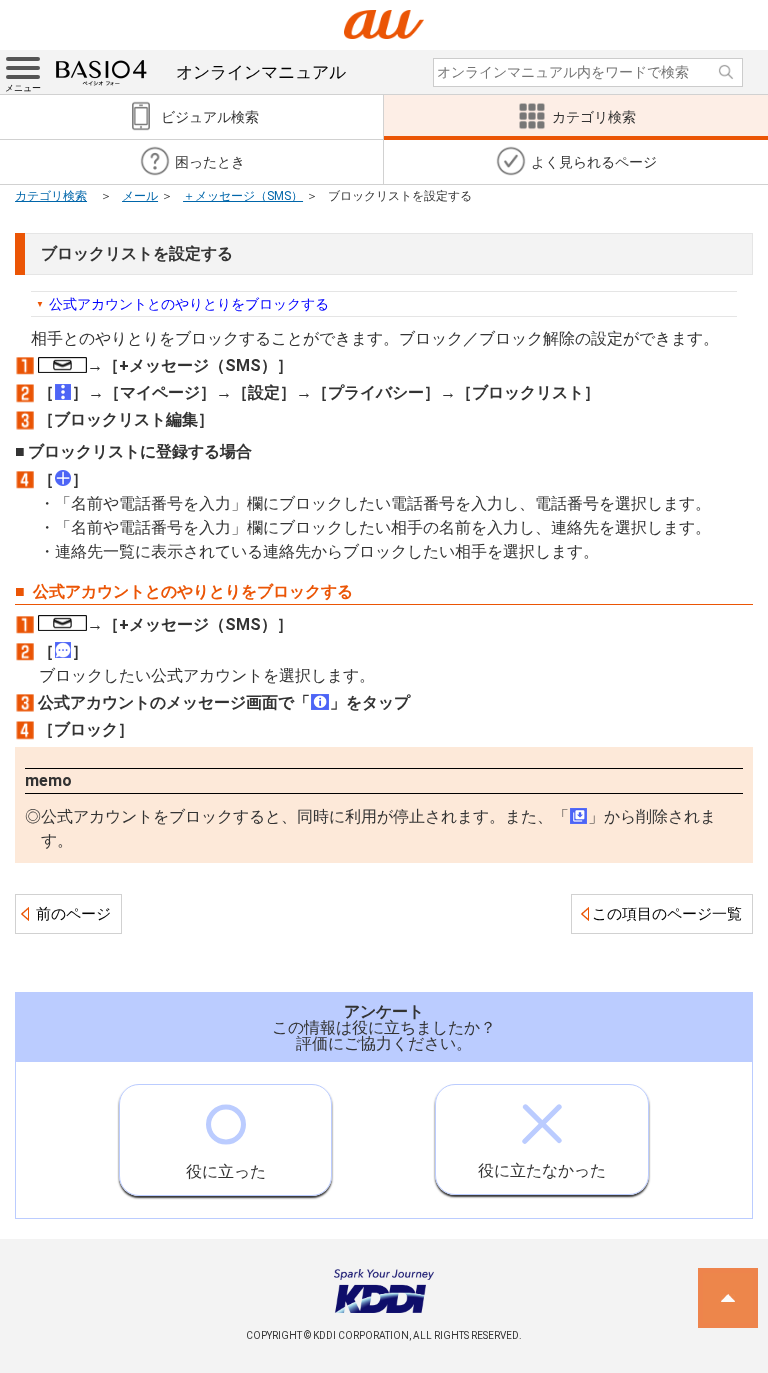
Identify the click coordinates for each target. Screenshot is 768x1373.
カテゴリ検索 (51, 196)
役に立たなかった (542, 1170)
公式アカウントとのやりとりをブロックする (189, 304)
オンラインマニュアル (261, 72)
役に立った (226, 1171)
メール (140, 196)
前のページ (73, 914)
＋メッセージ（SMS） (243, 196)
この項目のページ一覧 (667, 914)
